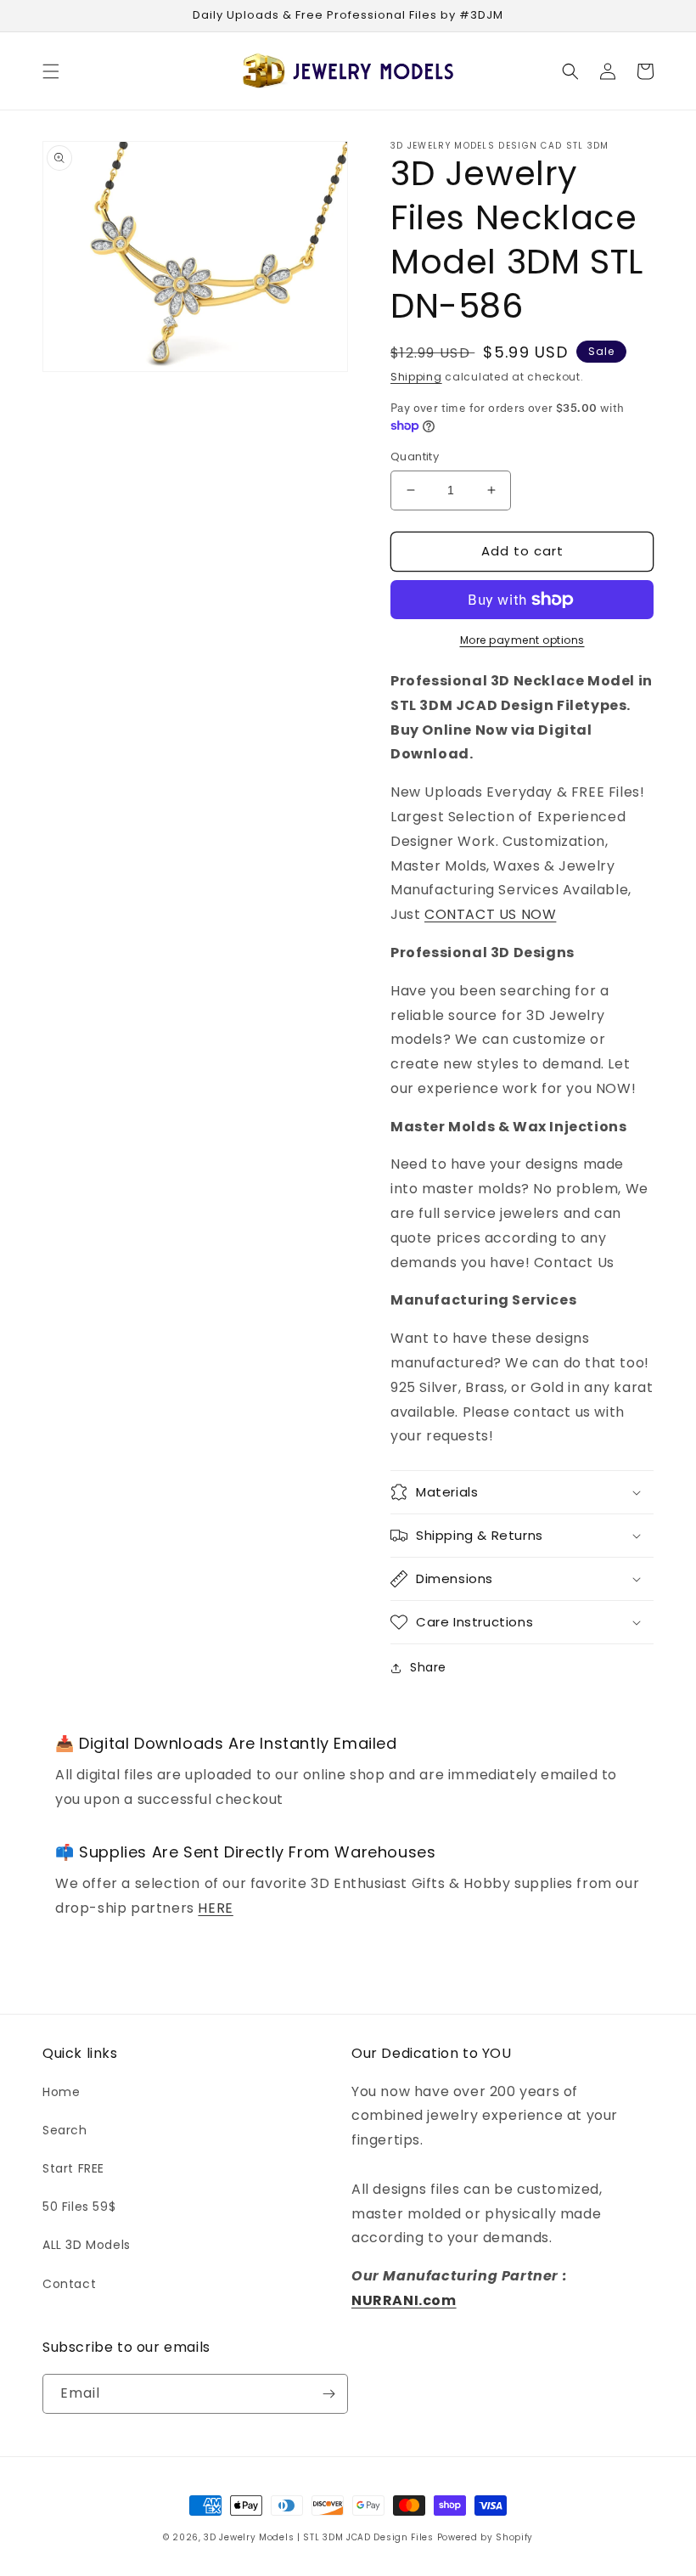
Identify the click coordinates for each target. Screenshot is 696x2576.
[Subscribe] (328, 2394)
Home (61, 2092)
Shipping (416, 377)
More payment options (522, 640)
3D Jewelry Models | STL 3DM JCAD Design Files (319, 2537)
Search (65, 2130)
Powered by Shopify (486, 2537)
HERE (215, 1908)
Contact (69, 2284)
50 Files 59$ (79, 2207)
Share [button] (428, 1667)
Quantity (415, 457)
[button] (51, 71)
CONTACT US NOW (490, 914)
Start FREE (73, 2168)
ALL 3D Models (87, 2245)
